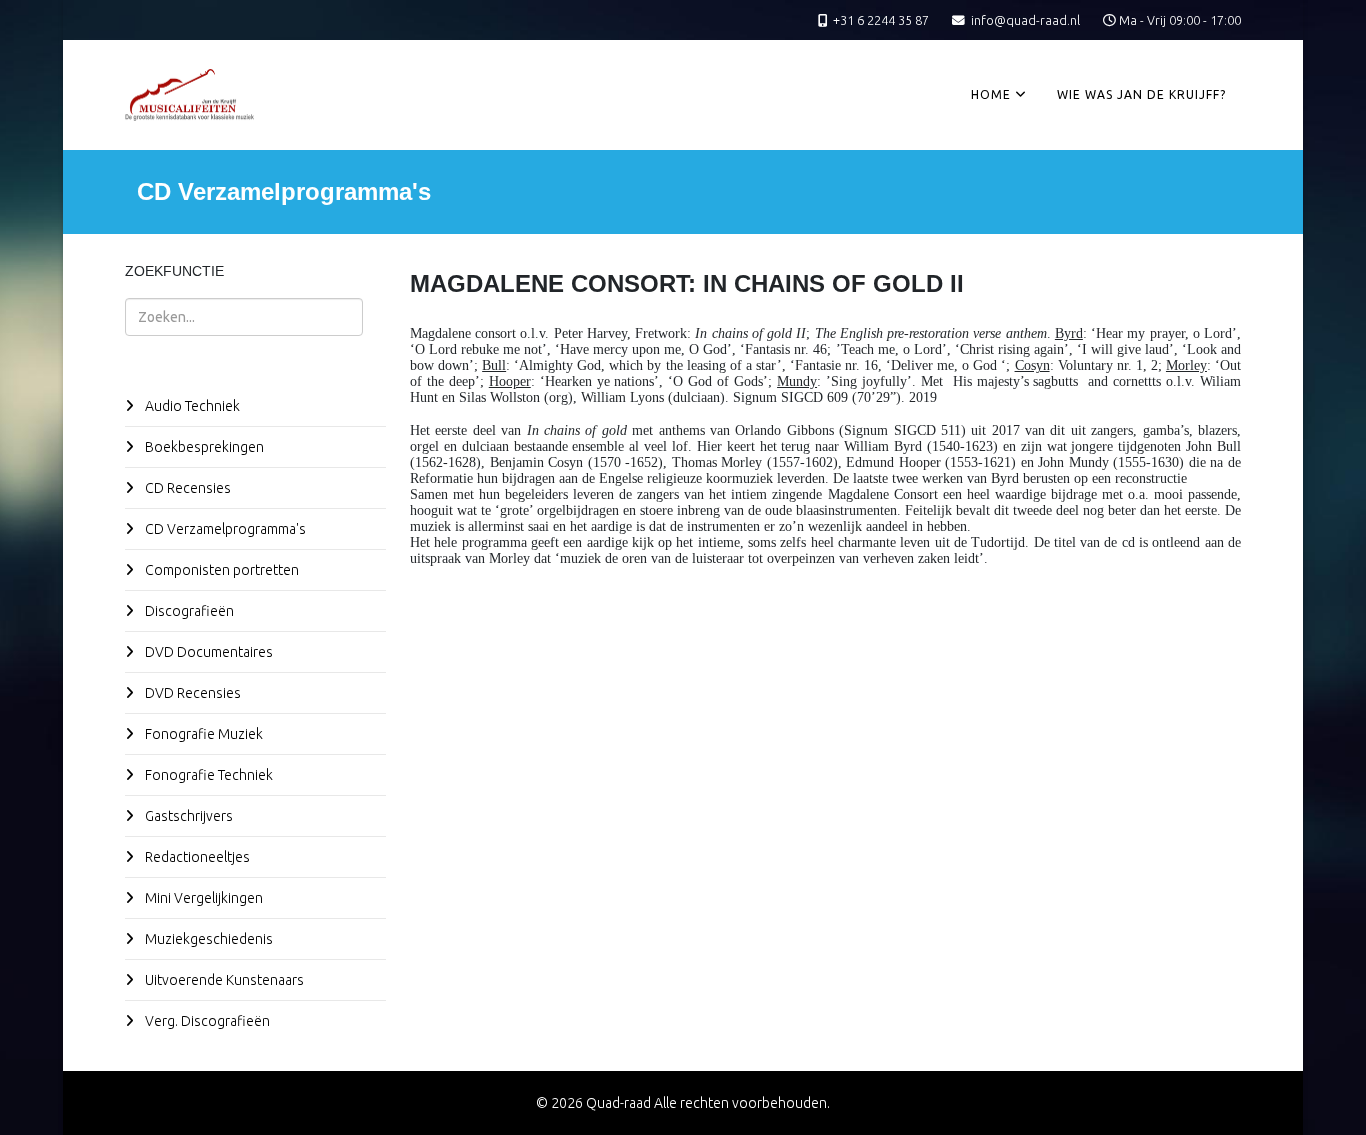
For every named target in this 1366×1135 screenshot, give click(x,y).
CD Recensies (186, 488)
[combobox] (244, 317)
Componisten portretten (220, 570)
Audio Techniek (191, 406)
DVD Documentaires (207, 652)
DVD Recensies (191, 693)
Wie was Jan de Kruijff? (1141, 94)
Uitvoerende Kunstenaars (223, 980)
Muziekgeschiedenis (207, 939)
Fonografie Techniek (207, 775)
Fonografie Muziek (202, 734)
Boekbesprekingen (203, 447)
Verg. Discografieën (206, 1021)
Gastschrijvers (187, 816)
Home (991, 94)
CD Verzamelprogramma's (224, 529)
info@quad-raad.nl (1025, 20)
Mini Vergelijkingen (202, 898)
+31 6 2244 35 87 (881, 20)
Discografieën (188, 611)
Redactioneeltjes (196, 857)
